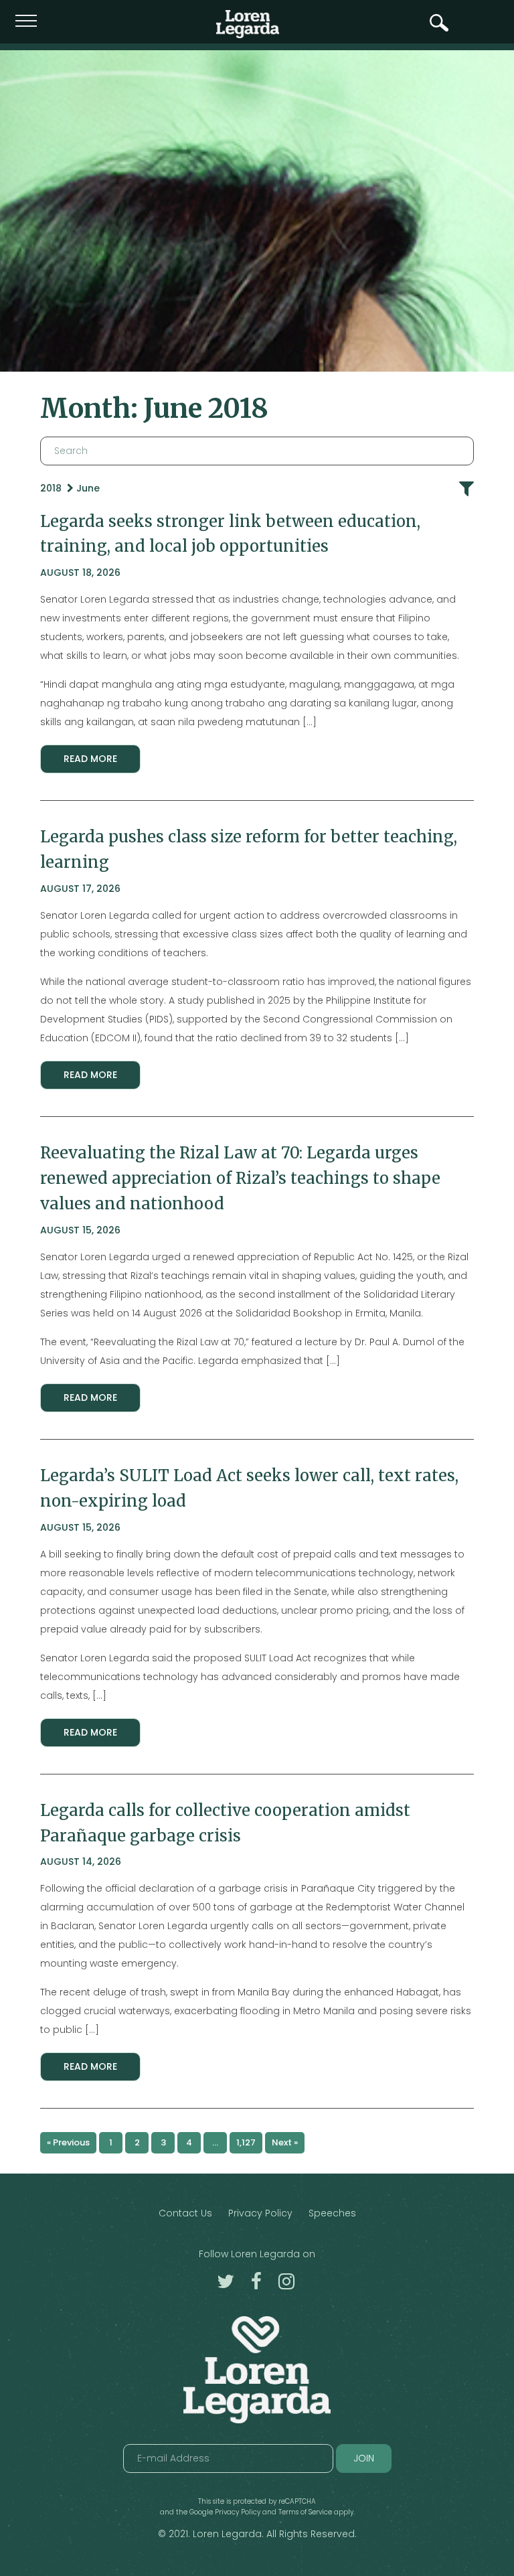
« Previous (68, 2142)
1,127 (246, 2142)
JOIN (364, 2458)
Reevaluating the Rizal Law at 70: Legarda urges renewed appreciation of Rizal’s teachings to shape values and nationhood (240, 1178)
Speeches (332, 2213)
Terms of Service (305, 2512)
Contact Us (185, 2213)
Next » (285, 2142)
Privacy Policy (260, 2213)
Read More (90, 759)
